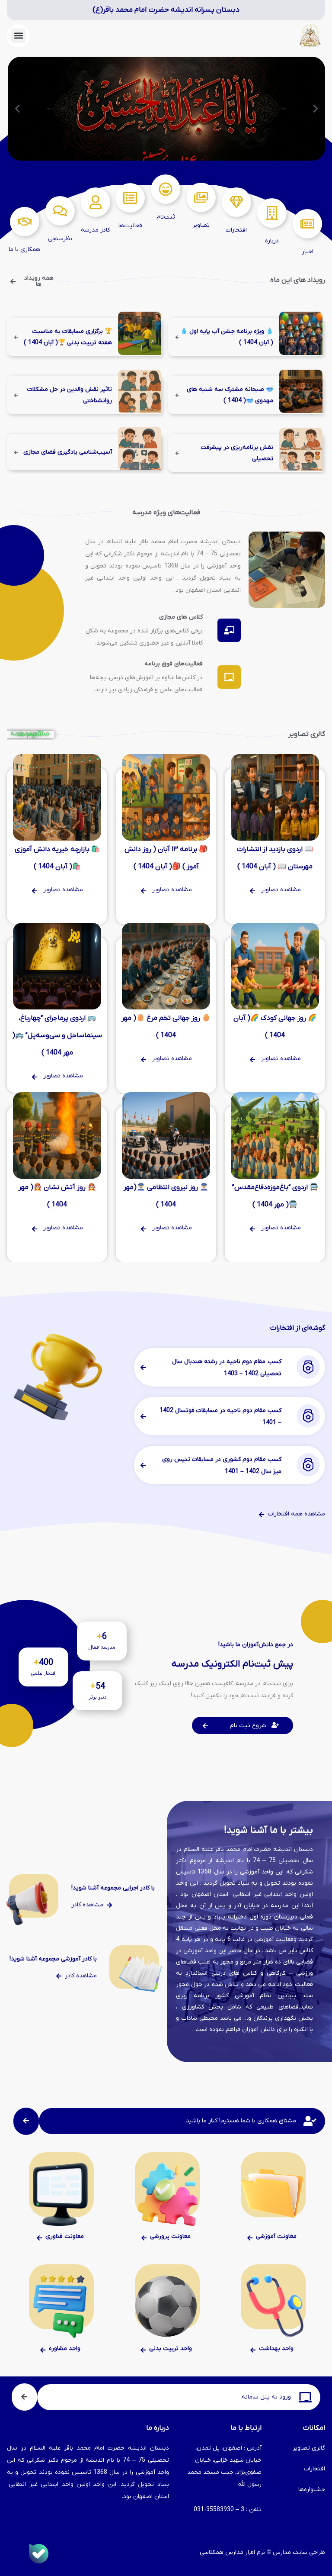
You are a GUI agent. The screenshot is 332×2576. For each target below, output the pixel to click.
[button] (18, 36)
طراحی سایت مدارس (299, 2552)
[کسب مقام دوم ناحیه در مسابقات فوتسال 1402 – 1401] (306, 1416)
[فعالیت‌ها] (130, 198)
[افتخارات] (236, 202)
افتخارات (236, 230)
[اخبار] (307, 224)
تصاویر (201, 225)
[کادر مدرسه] (96, 202)
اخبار (308, 252)
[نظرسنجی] (60, 211)
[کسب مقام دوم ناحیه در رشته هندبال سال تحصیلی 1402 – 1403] (306, 1367)
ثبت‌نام (166, 217)
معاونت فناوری (65, 2236)
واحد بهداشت (276, 2349)
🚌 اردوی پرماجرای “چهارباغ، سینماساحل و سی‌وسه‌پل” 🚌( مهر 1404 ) (57, 1035)
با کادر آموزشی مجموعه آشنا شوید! (53, 1959)
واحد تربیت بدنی (171, 2349)
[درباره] (272, 213)
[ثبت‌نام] (166, 189)
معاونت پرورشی (170, 2236)
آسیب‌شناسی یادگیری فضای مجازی (68, 452)
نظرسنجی (60, 239)
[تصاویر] (201, 197)
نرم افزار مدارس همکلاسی (232, 2552)
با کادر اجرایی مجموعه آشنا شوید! (113, 1888)
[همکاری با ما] (25, 222)
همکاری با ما (24, 250)
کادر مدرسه (95, 230)
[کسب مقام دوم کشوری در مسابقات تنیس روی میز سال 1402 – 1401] (306, 1465)
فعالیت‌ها (130, 226)
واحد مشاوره (65, 2349)
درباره (272, 241)
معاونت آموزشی (276, 2236)
